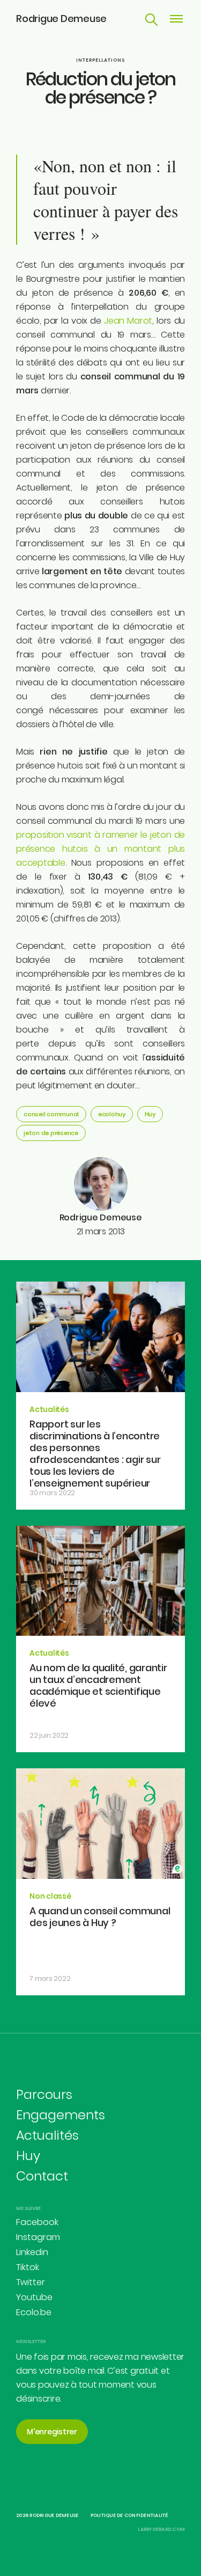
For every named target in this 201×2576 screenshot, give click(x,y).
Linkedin (32, 2252)
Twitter (31, 2282)
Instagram (38, 2237)
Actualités (47, 2135)
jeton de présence (51, 1133)
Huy (150, 1114)
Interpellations (100, 60)
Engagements (61, 2115)
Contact (42, 2176)
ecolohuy (112, 1114)
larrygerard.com (161, 2529)
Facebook (37, 2222)
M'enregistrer (52, 2432)
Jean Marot (128, 321)
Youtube (34, 2297)
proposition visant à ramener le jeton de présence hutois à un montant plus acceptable (100, 849)
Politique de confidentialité (129, 2515)
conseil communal (51, 1114)
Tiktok (28, 2267)
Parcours (44, 2094)
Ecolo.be (34, 2312)
